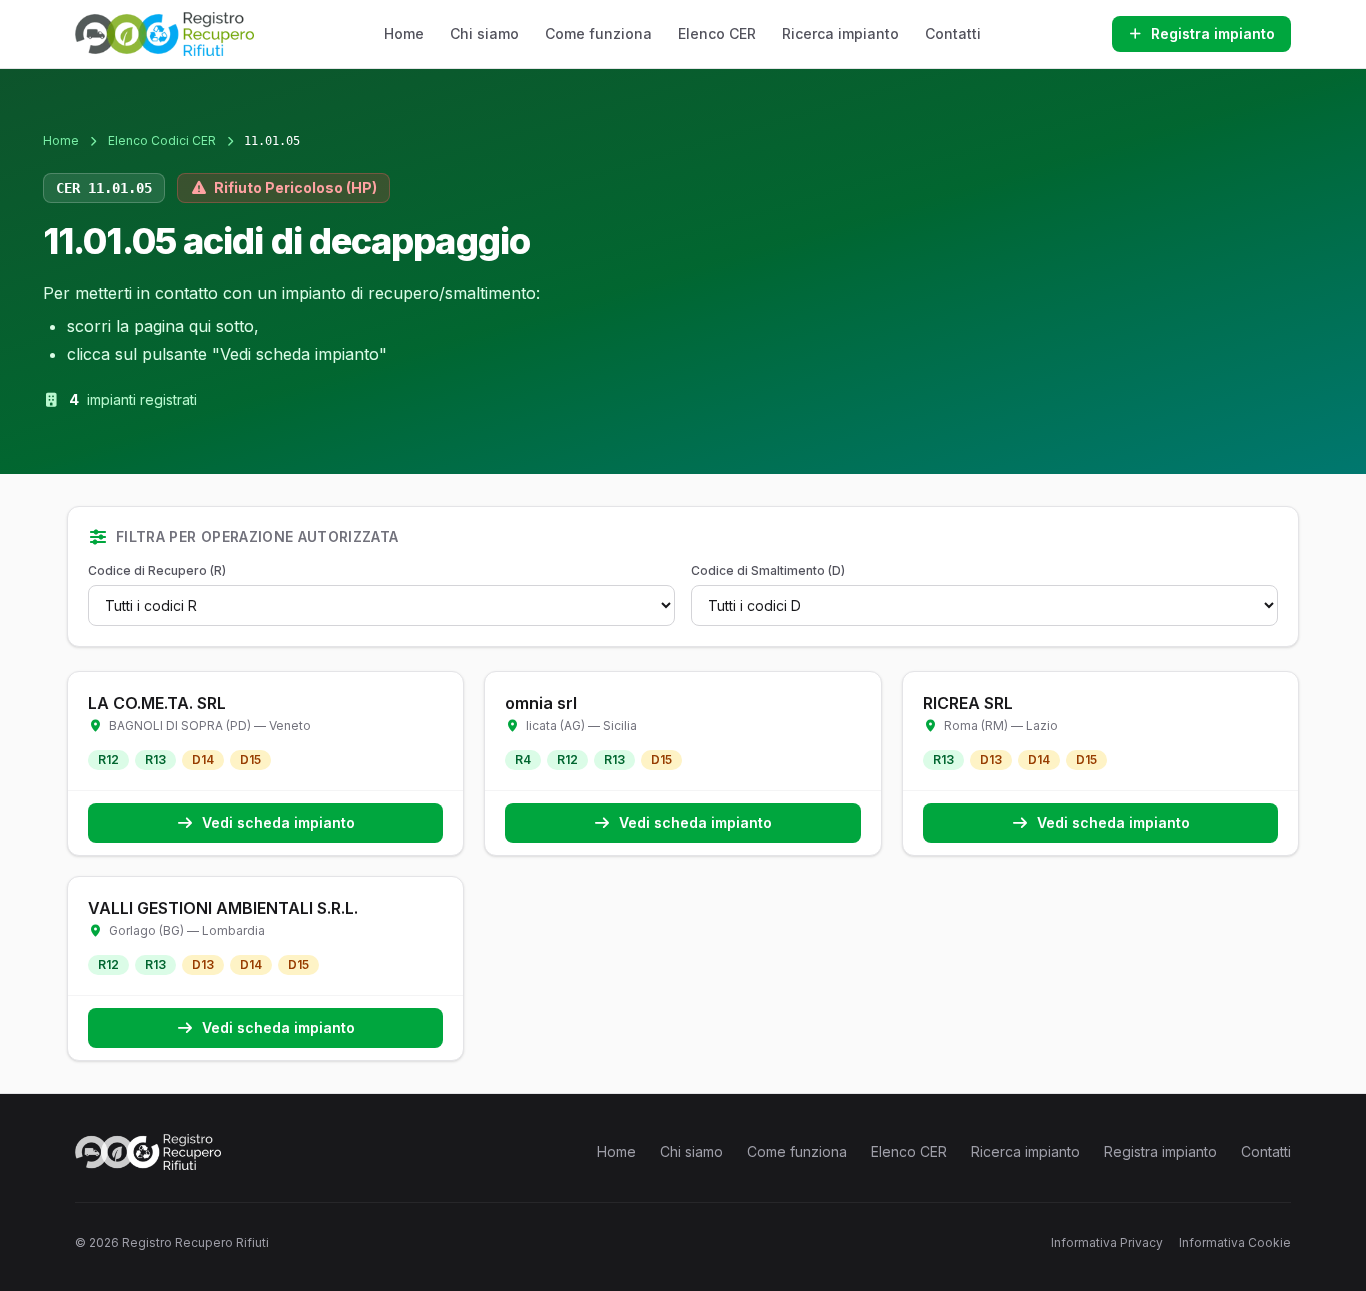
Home (404, 33)
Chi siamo (484, 33)
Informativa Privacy (1107, 1242)
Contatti (953, 33)
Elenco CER (717, 33)
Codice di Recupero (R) (157, 570)
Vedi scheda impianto (278, 822)
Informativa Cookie (1235, 1242)
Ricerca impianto (840, 33)
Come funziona (598, 33)
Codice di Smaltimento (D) (768, 570)
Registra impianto (1213, 33)
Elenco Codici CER (162, 140)
